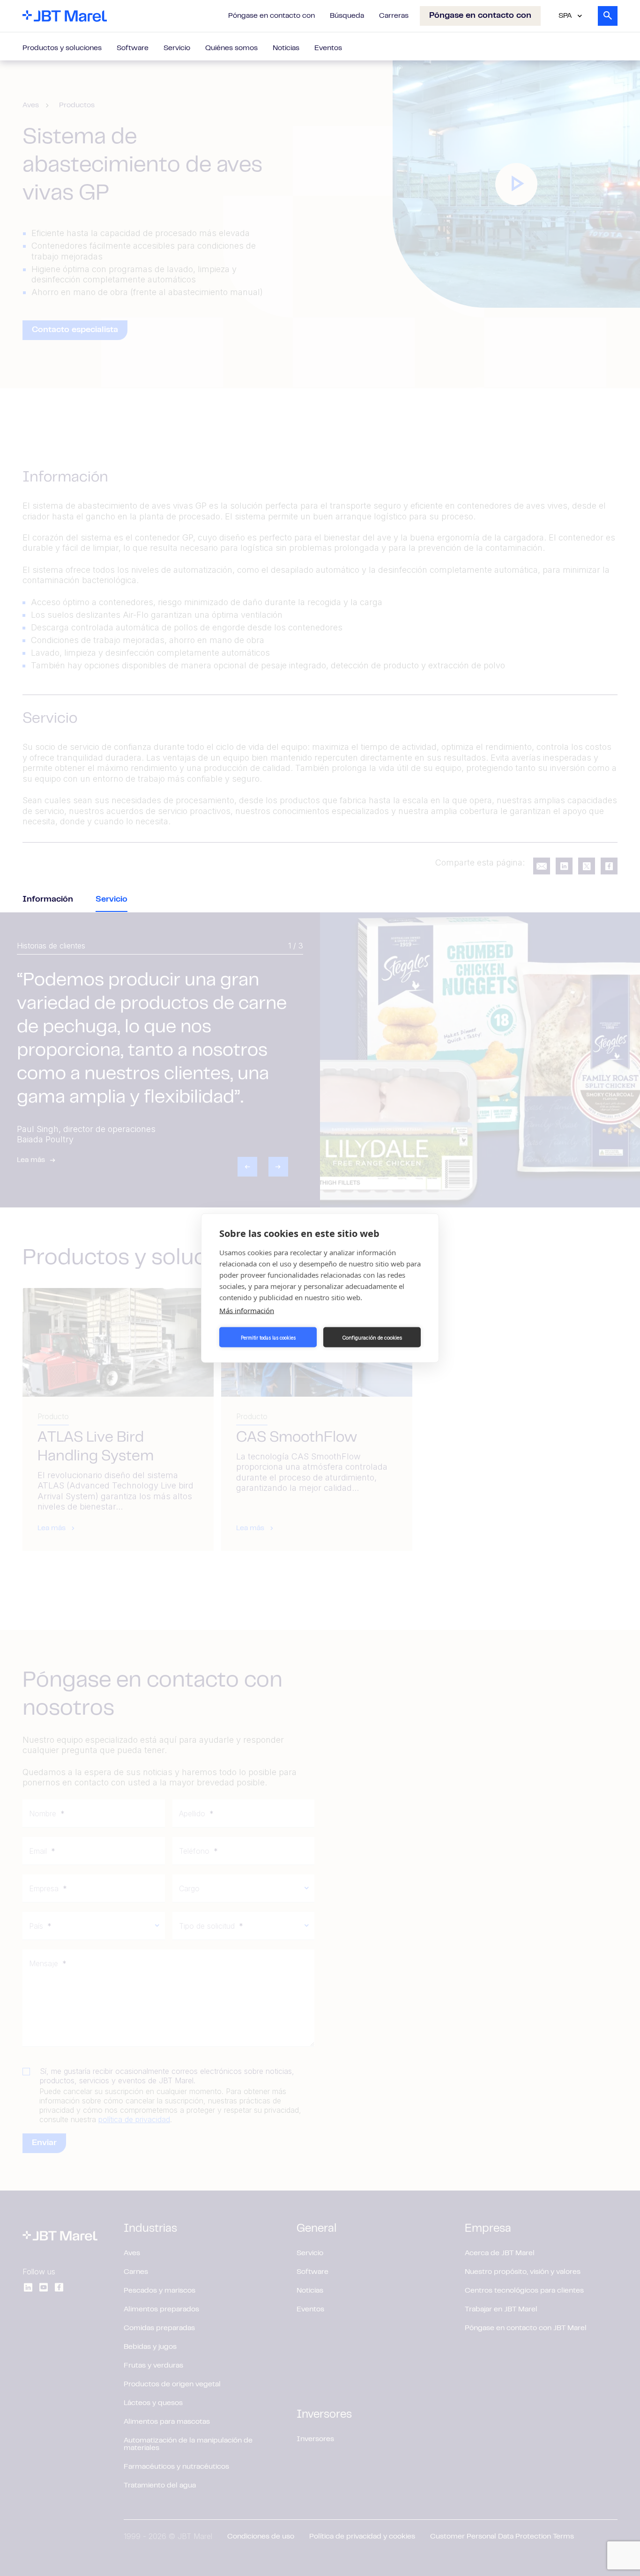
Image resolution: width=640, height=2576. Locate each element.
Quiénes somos (231, 48)
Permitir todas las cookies (268, 1337)
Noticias (286, 48)
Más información (247, 1310)
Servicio (177, 48)
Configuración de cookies (372, 1337)
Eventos (328, 48)
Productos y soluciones (62, 48)
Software (133, 48)
